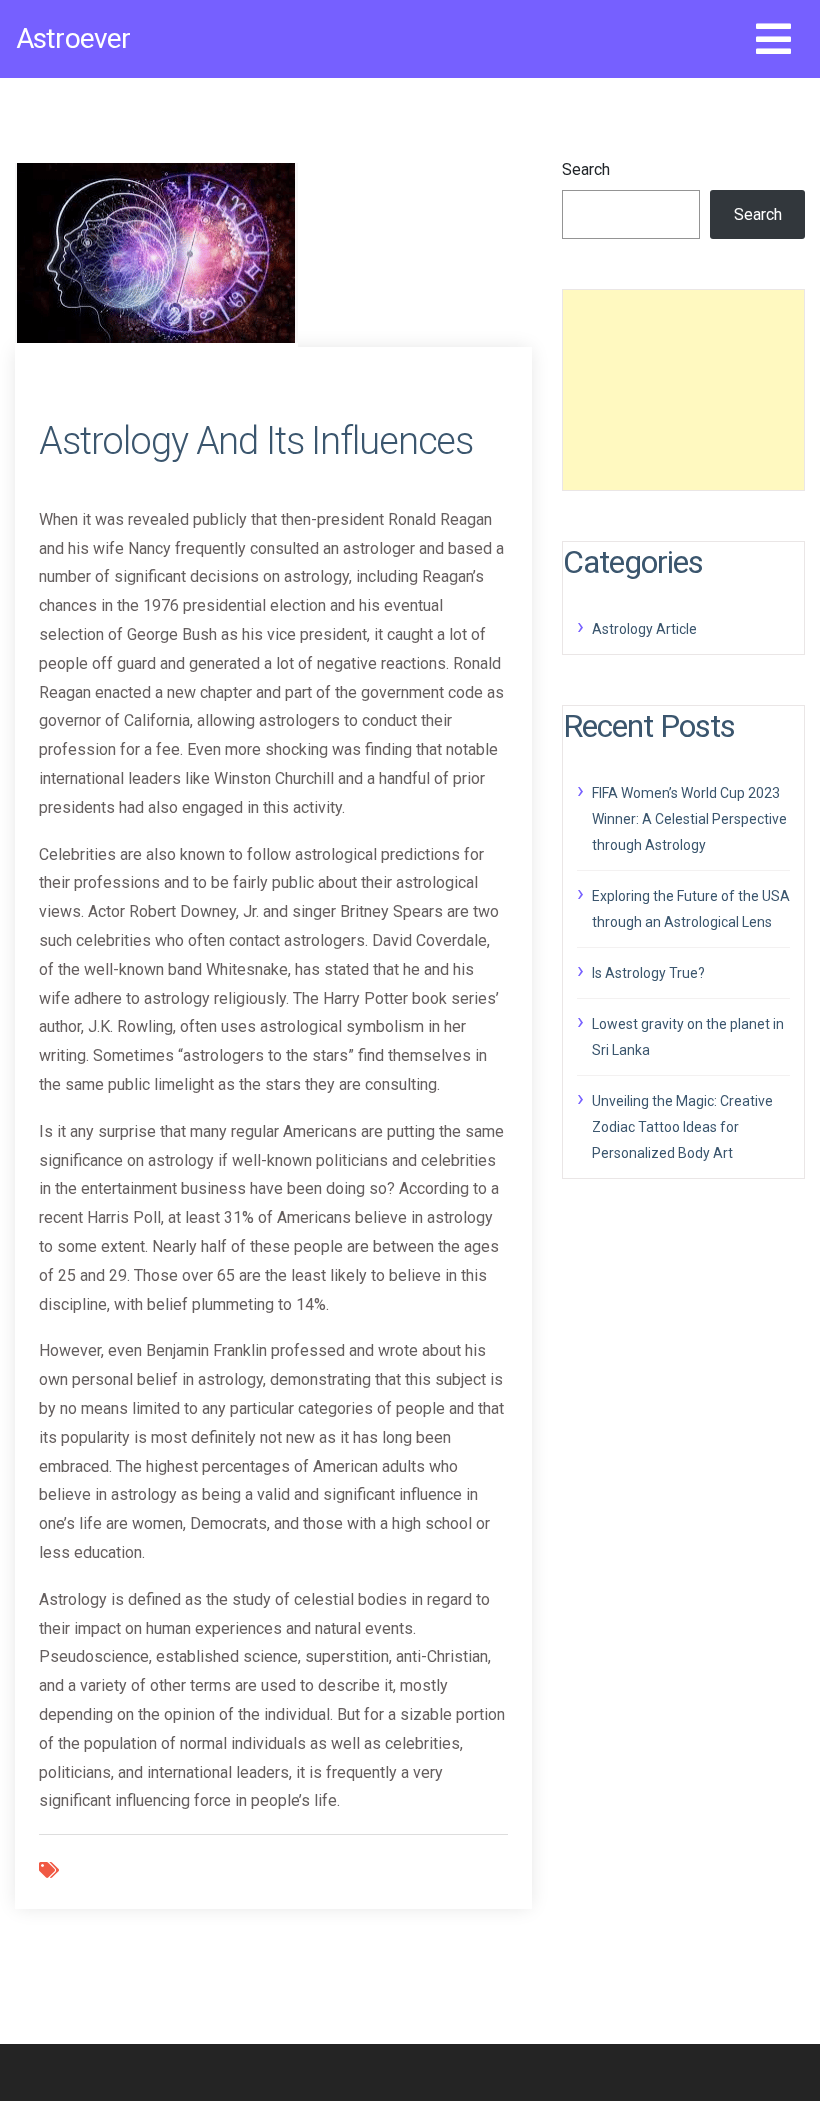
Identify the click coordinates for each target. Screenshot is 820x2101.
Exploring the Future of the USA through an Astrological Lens (691, 909)
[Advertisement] (683, 390)
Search (586, 169)
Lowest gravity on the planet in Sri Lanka (688, 1037)
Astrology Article (644, 629)
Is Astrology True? (648, 973)
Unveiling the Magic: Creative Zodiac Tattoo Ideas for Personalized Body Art (682, 1127)
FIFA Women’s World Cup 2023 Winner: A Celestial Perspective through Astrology (689, 819)
